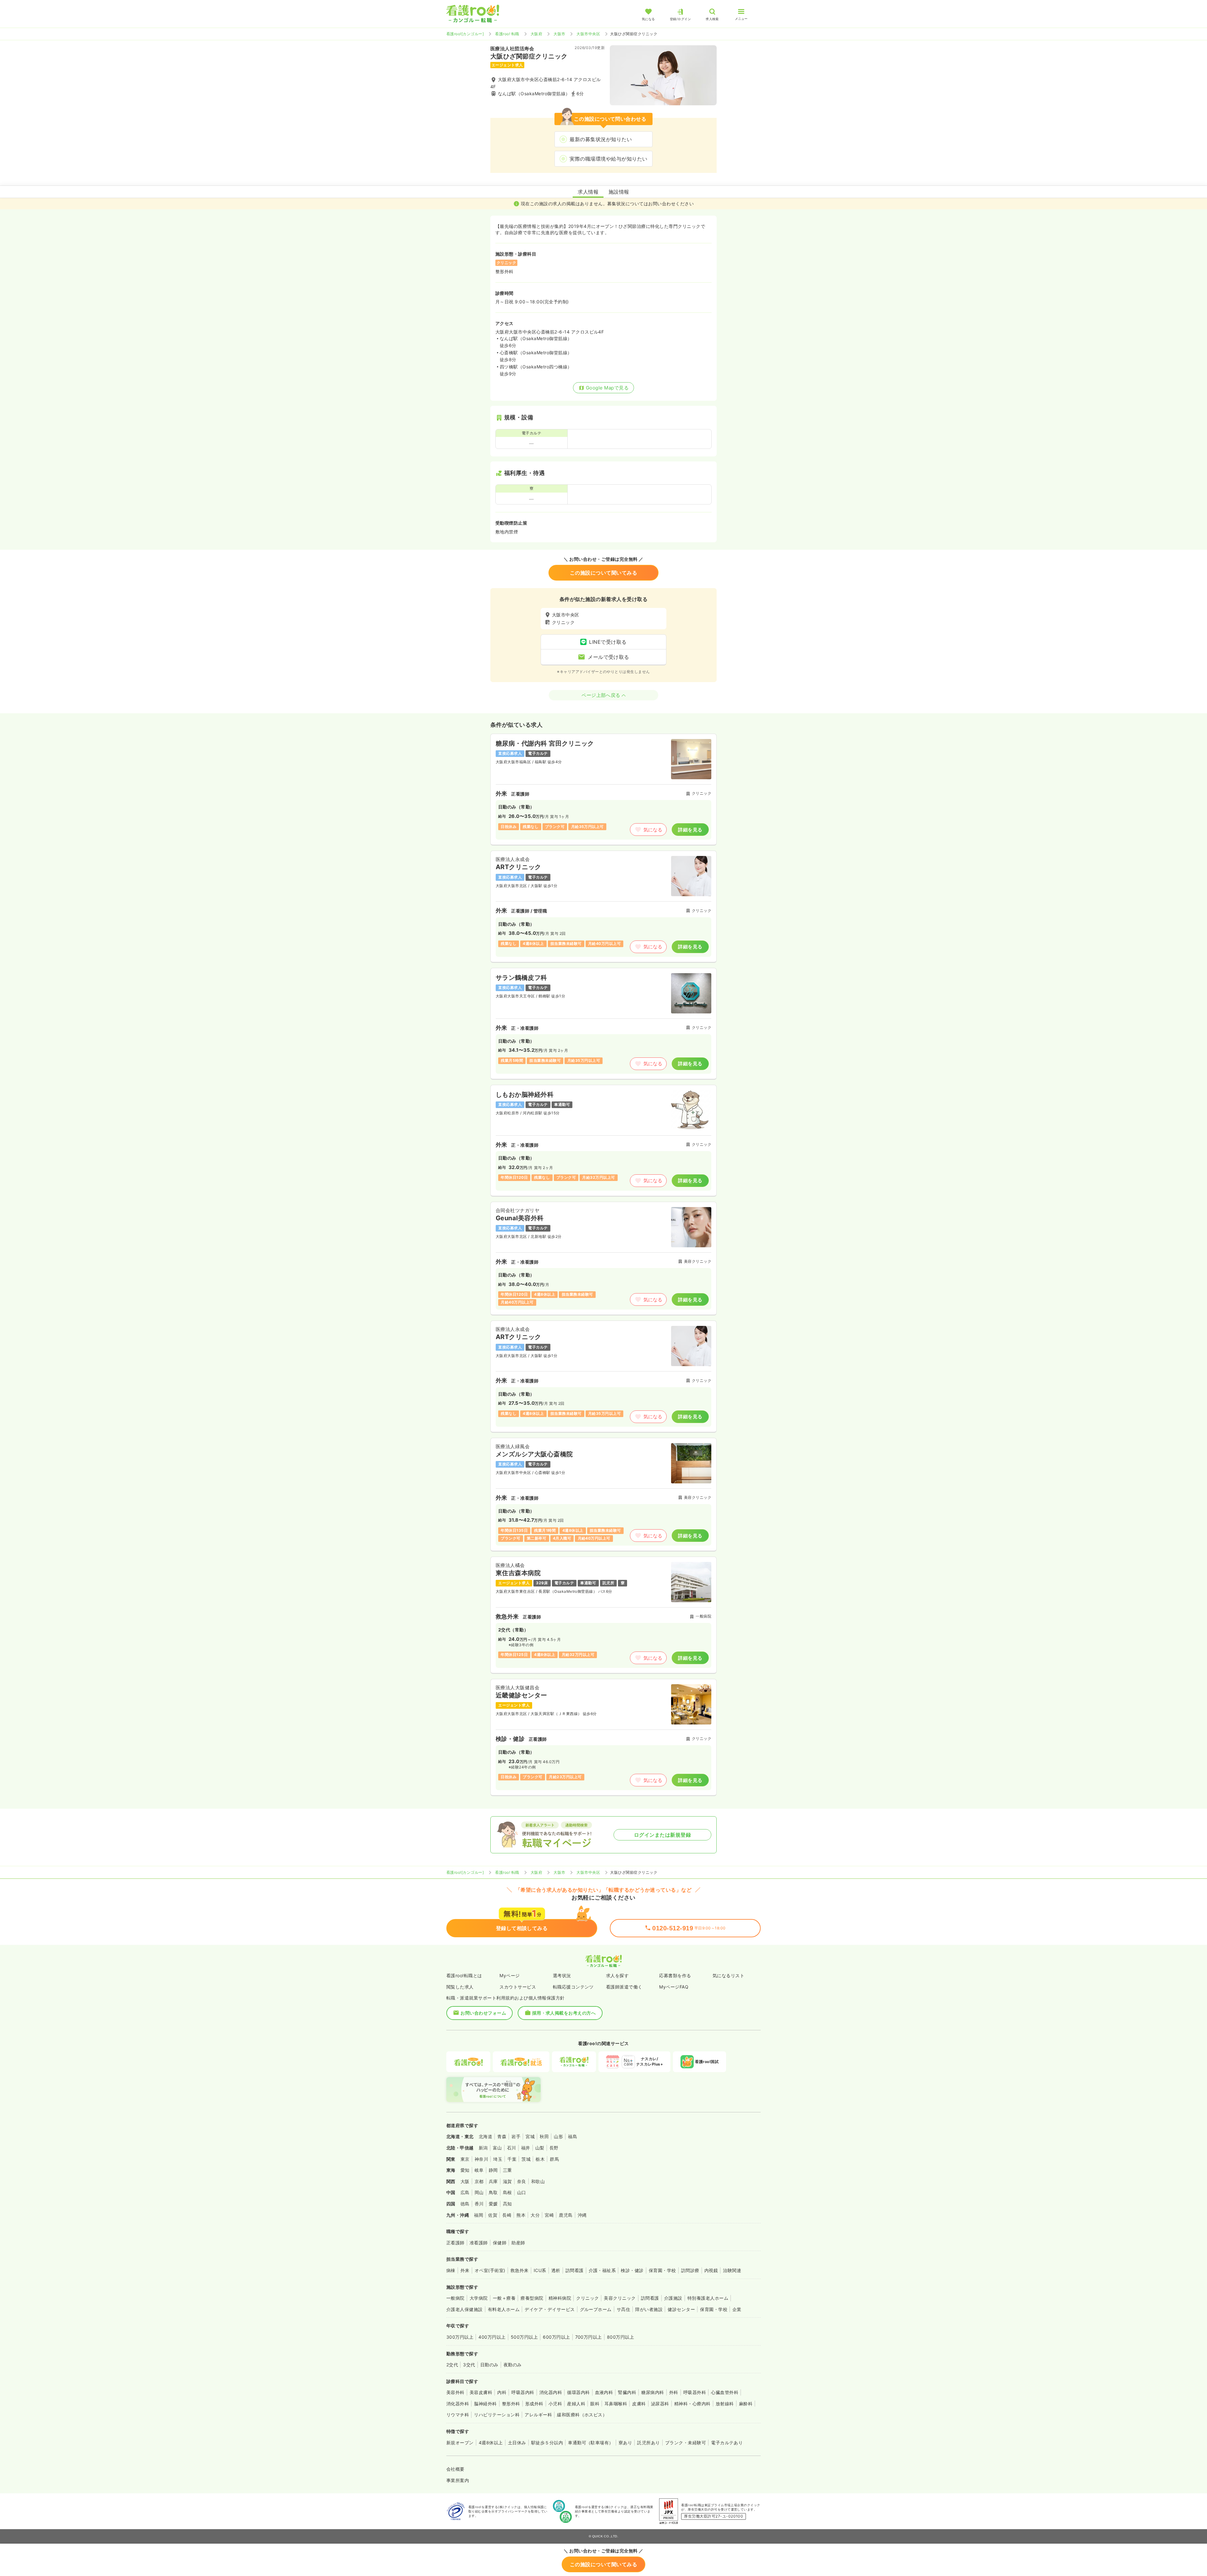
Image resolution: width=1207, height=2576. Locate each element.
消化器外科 (458, 2404)
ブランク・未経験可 (686, 2443)
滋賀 (507, 2181)
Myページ (510, 1975)
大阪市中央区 (588, 34)
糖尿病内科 (653, 2392)
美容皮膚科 (481, 2392)
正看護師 (455, 2243)
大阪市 (559, 34)
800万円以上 (620, 2337)
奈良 (522, 2181)
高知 (507, 2204)
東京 (465, 2159)
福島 (573, 2136)
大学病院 (479, 2298)
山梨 (540, 2148)
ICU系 (540, 2270)
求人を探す (617, 1975)
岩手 (516, 2136)
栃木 (540, 2159)
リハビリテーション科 (497, 2415)
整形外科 (511, 2404)
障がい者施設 (649, 2309)
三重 (507, 2170)
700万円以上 (589, 2337)
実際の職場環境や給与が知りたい (608, 159)
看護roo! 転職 (507, 34)
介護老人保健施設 (465, 2309)
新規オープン (460, 2443)
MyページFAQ (674, 1987)
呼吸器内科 (523, 2392)
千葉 (512, 2159)
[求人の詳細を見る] (603, 789)
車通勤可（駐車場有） (591, 2443)
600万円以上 (556, 2337)
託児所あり (648, 2443)
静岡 (493, 2170)
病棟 (451, 2270)
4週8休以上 (491, 2443)
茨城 (526, 2159)
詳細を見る (690, 830)
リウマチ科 (458, 2415)
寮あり (625, 2443)
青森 (502, 2136)
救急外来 (520, 2270)
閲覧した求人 (460, 1987)
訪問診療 (690, 2270)
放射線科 (725, 2404)
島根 (507, 2192)
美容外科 (455, 2392)
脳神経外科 (485, 2404)
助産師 (518, 2243)
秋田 (544, 2136)
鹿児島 (566, 2215)
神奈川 (481, 2159)
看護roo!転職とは (464, 1975)
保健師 (500, 2243)
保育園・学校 (662, 2270)
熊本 (521, 2215)
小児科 (555, 2404)
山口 (522, 2192)
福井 (526, 2148)
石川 (512, 2148)
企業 (737, 2309)
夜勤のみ (513, 2365)
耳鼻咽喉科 (616, 2404)
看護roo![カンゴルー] (465, 34)
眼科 (595, 2404)
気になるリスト (728, 1975)
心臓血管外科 (725, 2392)
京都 (479, 2181)
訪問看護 (575, 2270)
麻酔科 (746, 2404)
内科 (502, 2392)
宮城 (530, 2136)
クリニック (587, 2298)
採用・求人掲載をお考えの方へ (564, 2013)
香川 (479, 2204)
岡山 (479, 2192)
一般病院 (455, 2298)
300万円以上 (460, 2337)
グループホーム (596, 2309)
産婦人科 (576, 2404)
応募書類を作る (675, 1975)
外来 (465, 2270)
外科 (674, 2392)
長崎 (507, 2215)
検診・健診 (632, 2270)
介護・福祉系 (602, 2270)
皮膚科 (639, 2404)
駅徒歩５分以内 (547, 2443)
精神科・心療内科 (692, 2404)
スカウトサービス (518, 1987)
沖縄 (582, 2215)
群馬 (554, 2159)
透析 (556, 2270)
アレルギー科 (538, 2415)
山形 (558, 2136)
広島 (465, 2192)
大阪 (465, 2181)
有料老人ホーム (504, 2309)
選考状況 (562, 1975)
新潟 (483, 2148)
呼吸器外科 (695, 2392)
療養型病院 (532, 2298)
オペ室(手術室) (490, 2270)
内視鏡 (711, 2270)
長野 (554, 2148)
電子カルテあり (727, 2443)
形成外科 (534, 2404)
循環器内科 (578, 2392)
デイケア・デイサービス (550, 2309)
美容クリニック (620, 2298)
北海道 (485, 2136)
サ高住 (623, 2309)
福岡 (479, 2215)
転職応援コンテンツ (573, 1987)
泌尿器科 (660, 2404)
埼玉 (498, 2159)
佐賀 (493, 2215)
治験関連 (732, 2270)
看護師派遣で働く (624, 1987)
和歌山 (538, 2181)
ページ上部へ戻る (601, 695)
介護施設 (673, 2298)
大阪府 (536, 34)
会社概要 (455, 2469)
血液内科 (604, 2392)
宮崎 (549, 2215)
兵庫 (493, 2181)
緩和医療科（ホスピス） (582, 2415)
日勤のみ (489, 2365)
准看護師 (479, 2243)
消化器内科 (551, 2392)
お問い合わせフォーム (483, 2013)
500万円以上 (524, 2337)
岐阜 (479, 2170)
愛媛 (493, 2204)
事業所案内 (458, 2480)
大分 (535, 2215)
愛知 (465, 2170)
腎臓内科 (627, 2392)
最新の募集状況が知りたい (601, 139)
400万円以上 (492, 2337)
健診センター (681, 2309)
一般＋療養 (504, 2298)
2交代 (452, 2365)
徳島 (465, 2204)
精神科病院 (560, 2298)
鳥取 (493, 2192)
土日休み (517, 2443)
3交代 (469, 2365)
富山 (497, 2148)
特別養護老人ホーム (708, 2298)
